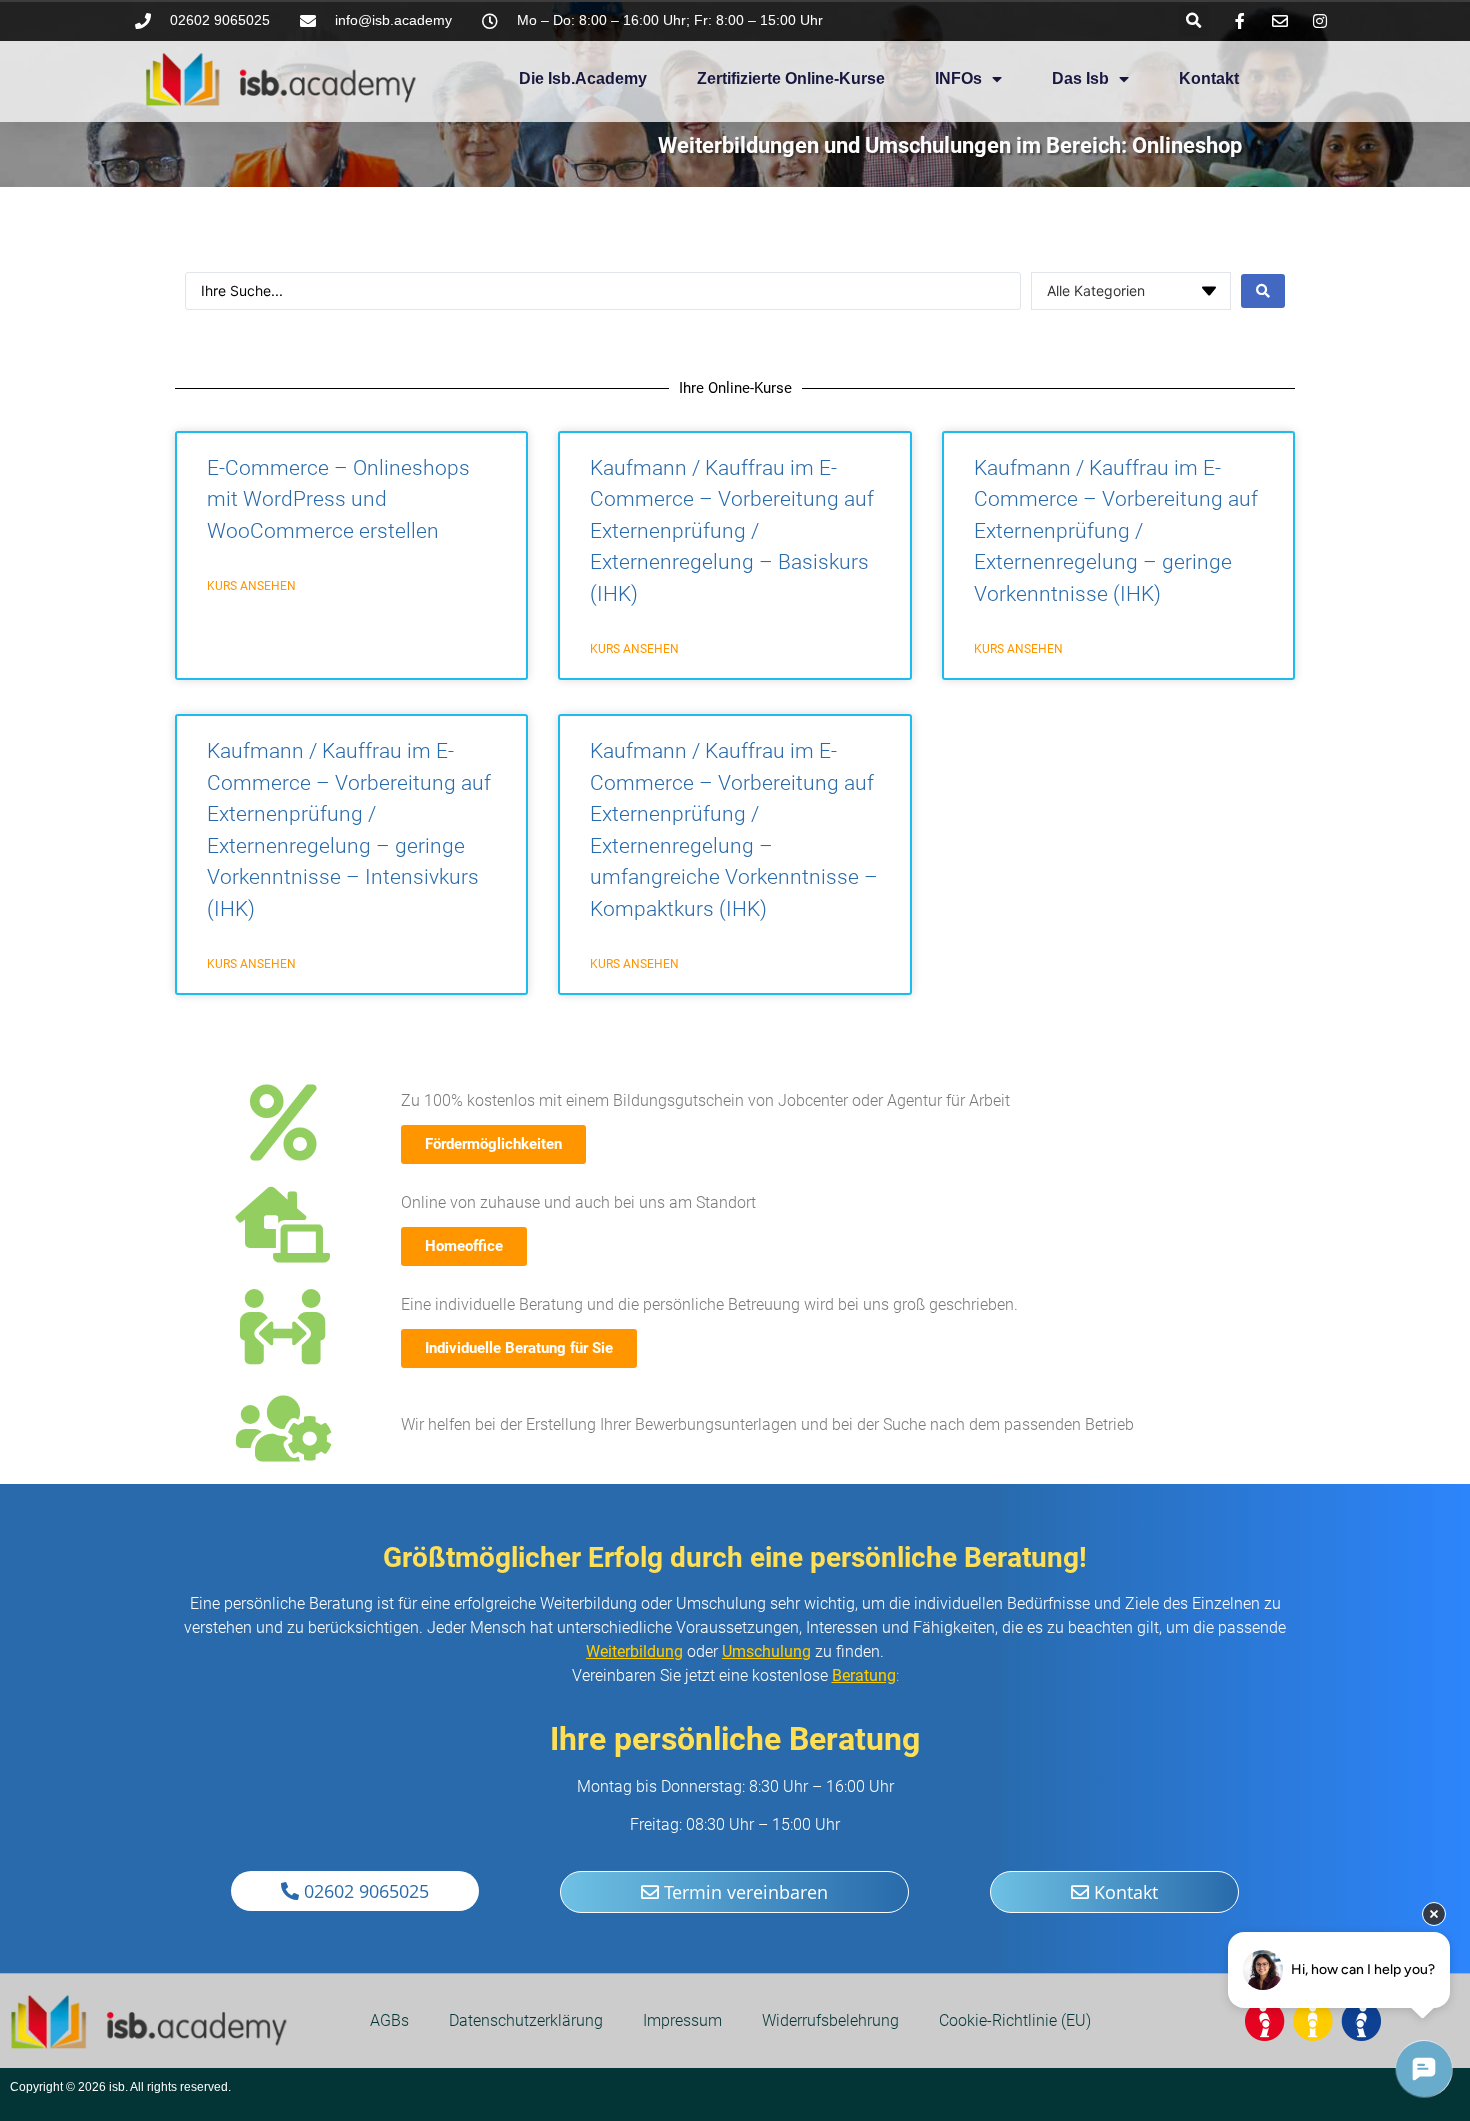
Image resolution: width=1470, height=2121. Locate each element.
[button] (1193, 20)
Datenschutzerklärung (526, 2020)
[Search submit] (1263, 291)
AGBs (389, 2020)
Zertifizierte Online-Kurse (791, 78)
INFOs (958, 78)
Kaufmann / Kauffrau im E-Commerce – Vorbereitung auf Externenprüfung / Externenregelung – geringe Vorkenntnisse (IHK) (1116, 531)
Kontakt (1209, 78)
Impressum (682, 2020)
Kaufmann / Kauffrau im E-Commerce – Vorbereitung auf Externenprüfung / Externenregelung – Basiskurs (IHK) (732, 531)
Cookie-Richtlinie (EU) (1015, 2020)
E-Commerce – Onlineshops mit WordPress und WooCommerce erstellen (338, 499)
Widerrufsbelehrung (830, 2020)
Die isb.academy (583, 78)
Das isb (1080, 78)
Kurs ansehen (251, 586)
